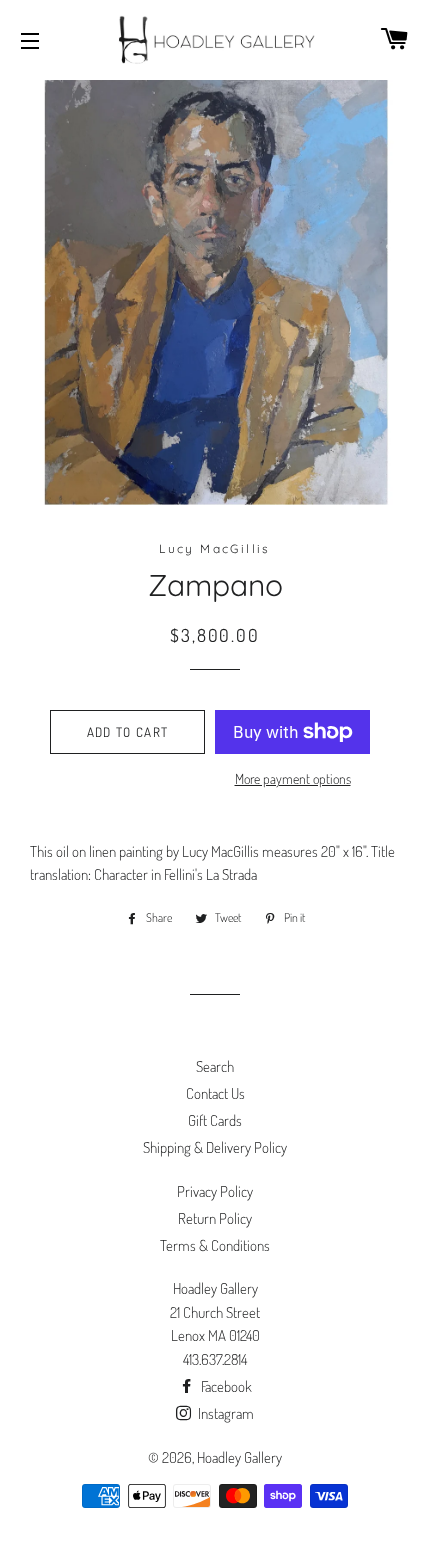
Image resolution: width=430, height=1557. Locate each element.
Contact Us (215, 1093)
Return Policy (215, 1218)
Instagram (224, 1413)
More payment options (293, 778)
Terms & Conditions (215, 1245)
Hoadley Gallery (239, 1457)
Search (215, 1066)
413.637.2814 (215, 1359)
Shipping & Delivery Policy (215, 1147)
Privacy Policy (215, 1191)
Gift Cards (215, 1120)
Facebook (225, 1386)
